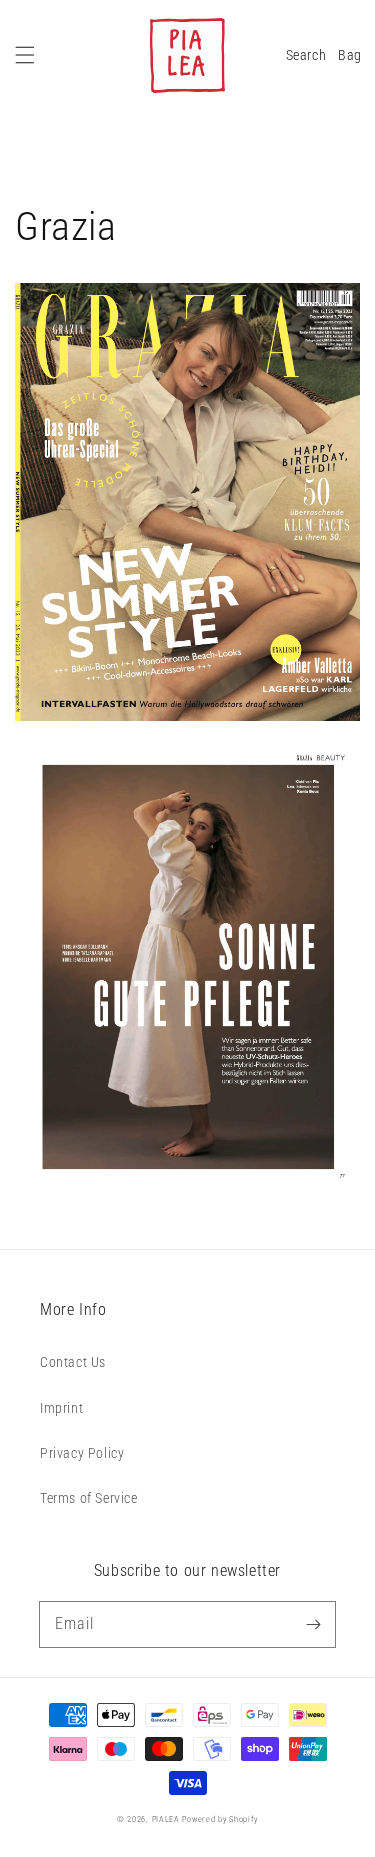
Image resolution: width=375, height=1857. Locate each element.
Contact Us (73, 1362)
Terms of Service (89, 1498)
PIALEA (166, 1819)
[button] (25, 55)
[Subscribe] (313, 1624)
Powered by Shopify (220, 1819)
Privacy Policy (82, 1453)
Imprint (61, 1408)
